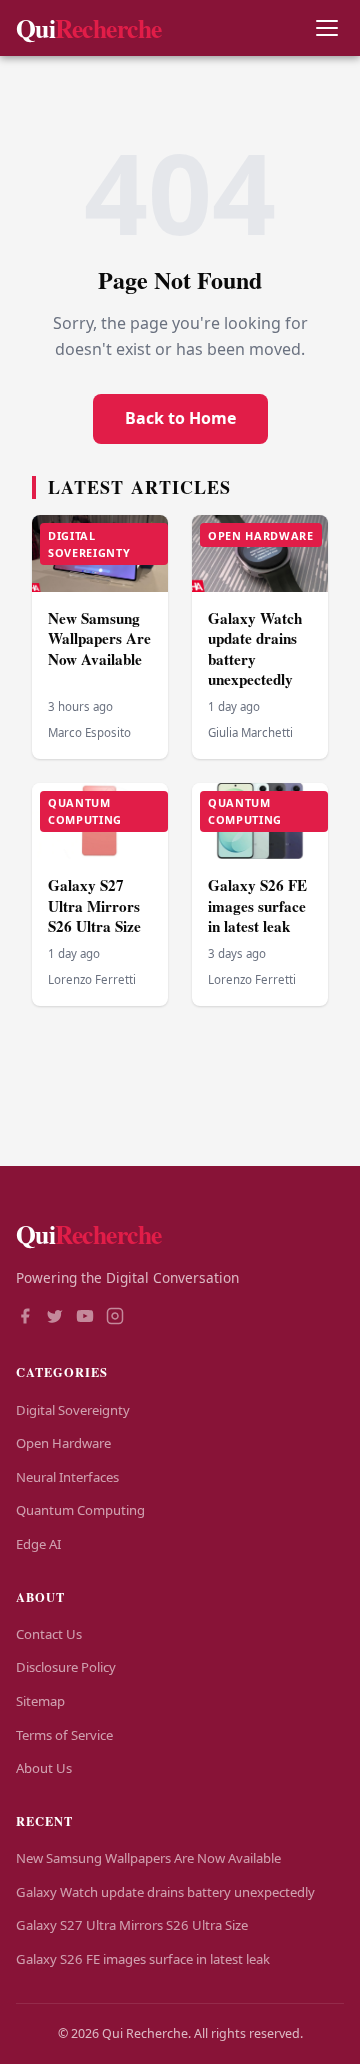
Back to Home (180, 418)
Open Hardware (63, 1443)
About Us (44, 1768)
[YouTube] (85, 1318)
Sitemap (40, 1701)
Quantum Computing (80, 1510)
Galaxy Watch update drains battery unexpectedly (255, 649)
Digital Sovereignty (73, 1410)
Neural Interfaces (67, 1477)
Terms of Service (64, 1735)
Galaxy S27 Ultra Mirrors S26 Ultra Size (94, 905)
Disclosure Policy (66, 1667)
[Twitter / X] (55, 1318)
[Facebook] (25, 1318)
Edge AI (38, 1544)
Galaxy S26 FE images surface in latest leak (257, 905)
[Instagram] (115, 1318)
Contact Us (49, 1634)
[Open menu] (326, 28)
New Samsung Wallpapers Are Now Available (99, 638)
